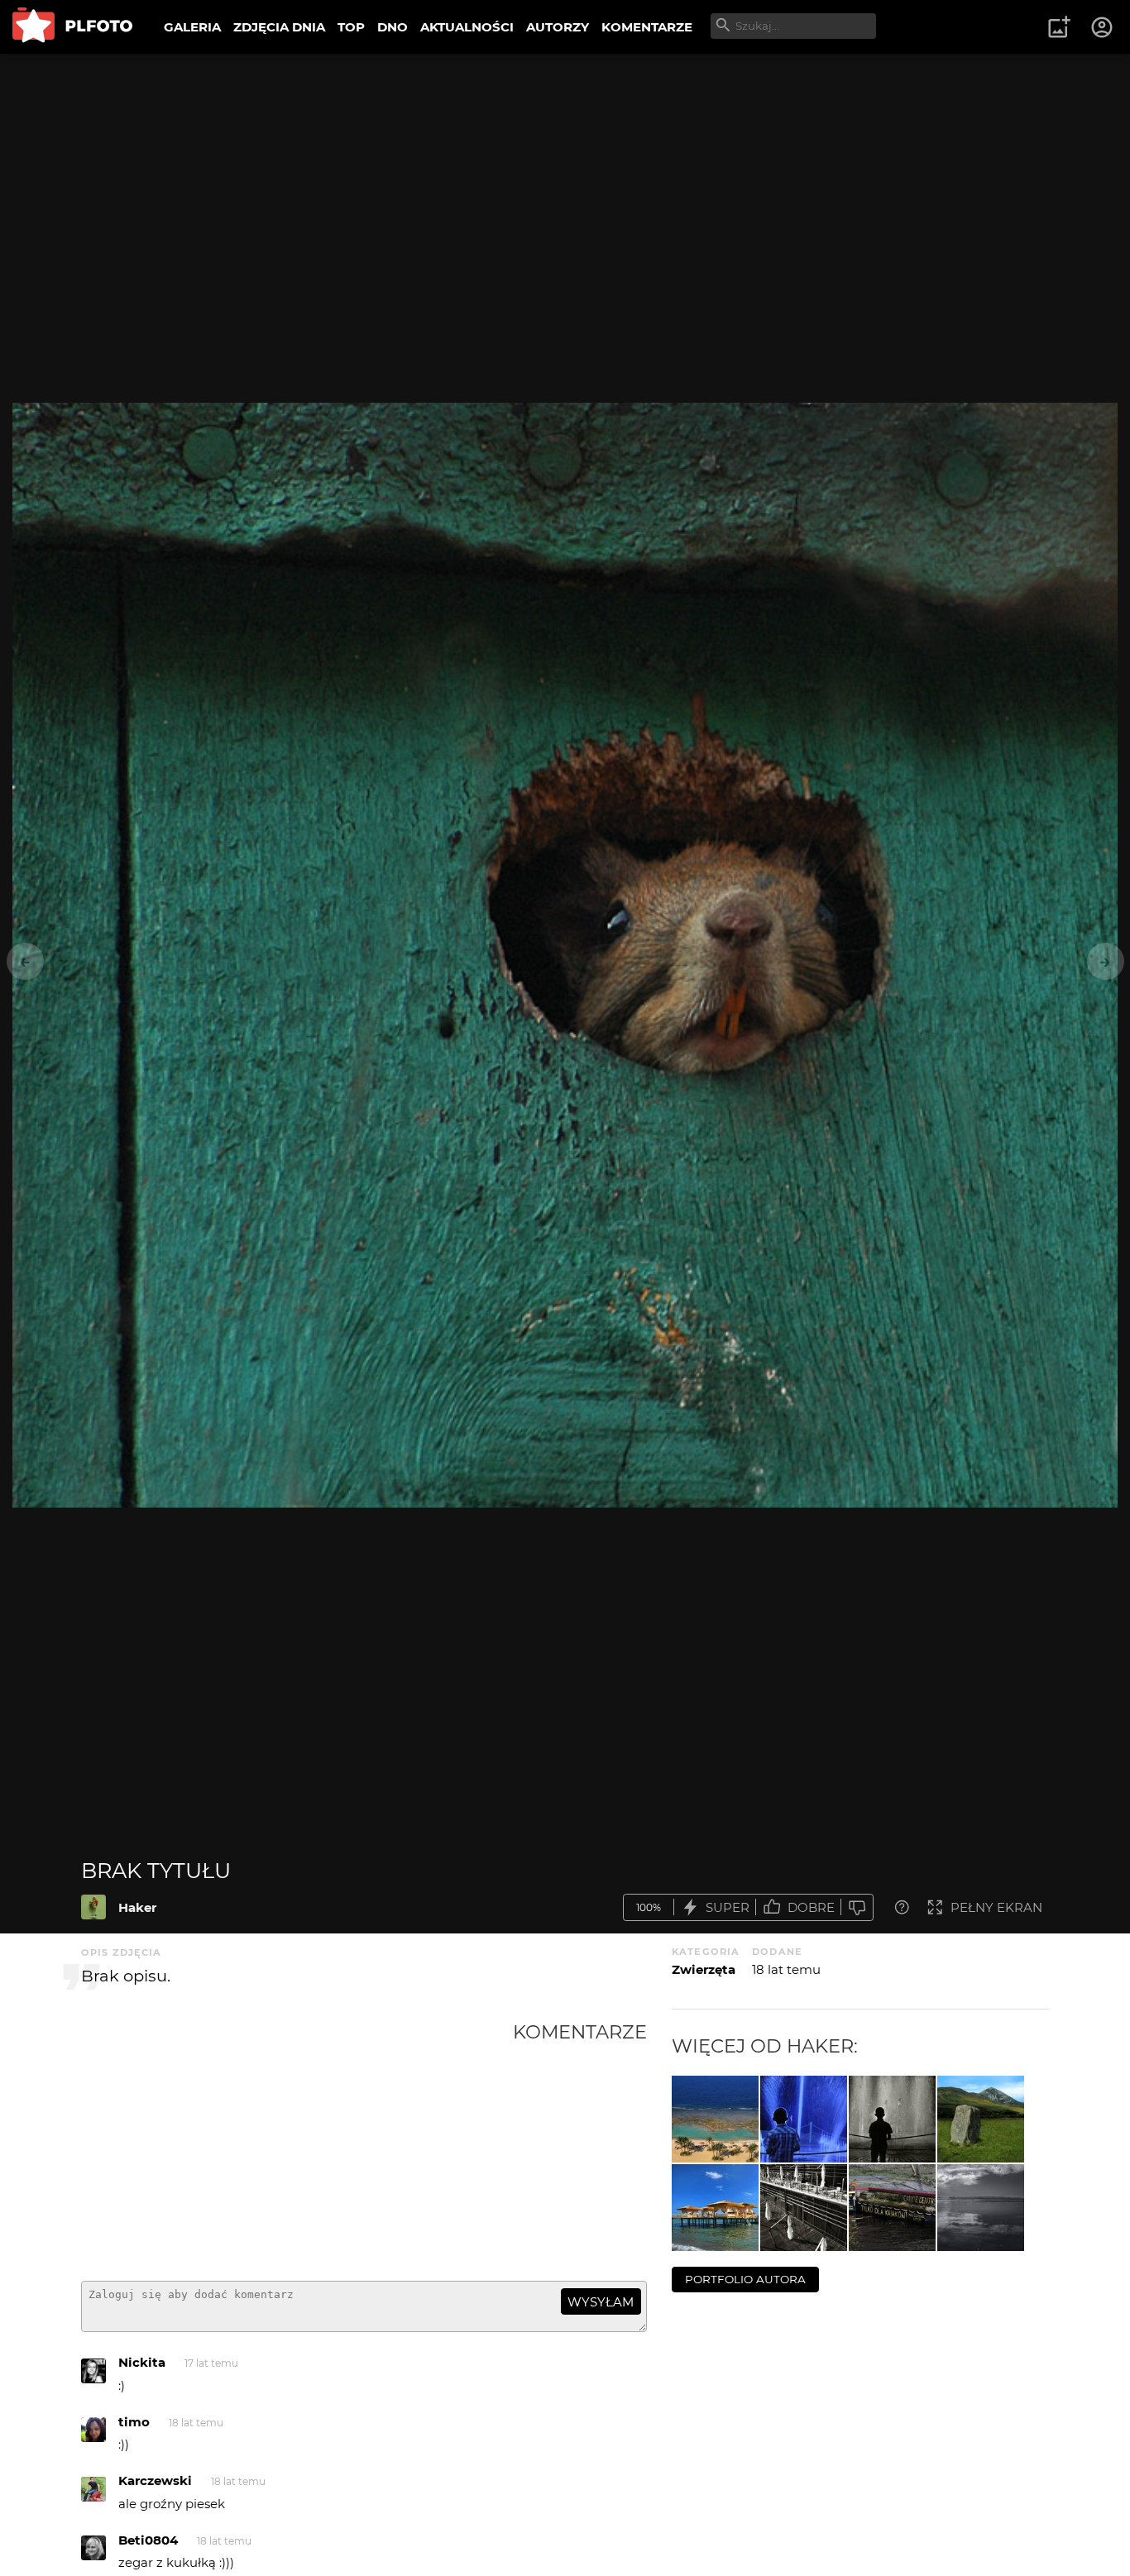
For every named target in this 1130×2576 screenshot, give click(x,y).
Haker (137, 1907)
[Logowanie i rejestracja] (1103, 27)
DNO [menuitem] (393, 27)
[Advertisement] (297, 2144)
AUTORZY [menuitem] (558, 27)
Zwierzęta (704, 1969)
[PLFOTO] (72, 27)
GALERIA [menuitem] (192, 27)
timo (134, 2422)
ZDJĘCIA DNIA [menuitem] (279, 27)
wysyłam (601, 2302)
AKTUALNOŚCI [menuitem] (467, 27)
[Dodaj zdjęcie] (1059, 27)
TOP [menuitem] (351, 27)
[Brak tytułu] (93, 1907)
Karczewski (155, 2480)
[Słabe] (857, 1907)
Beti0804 (148, 2540)
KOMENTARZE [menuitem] (647, 27)
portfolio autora (745, 2279)
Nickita (142, 2362)
